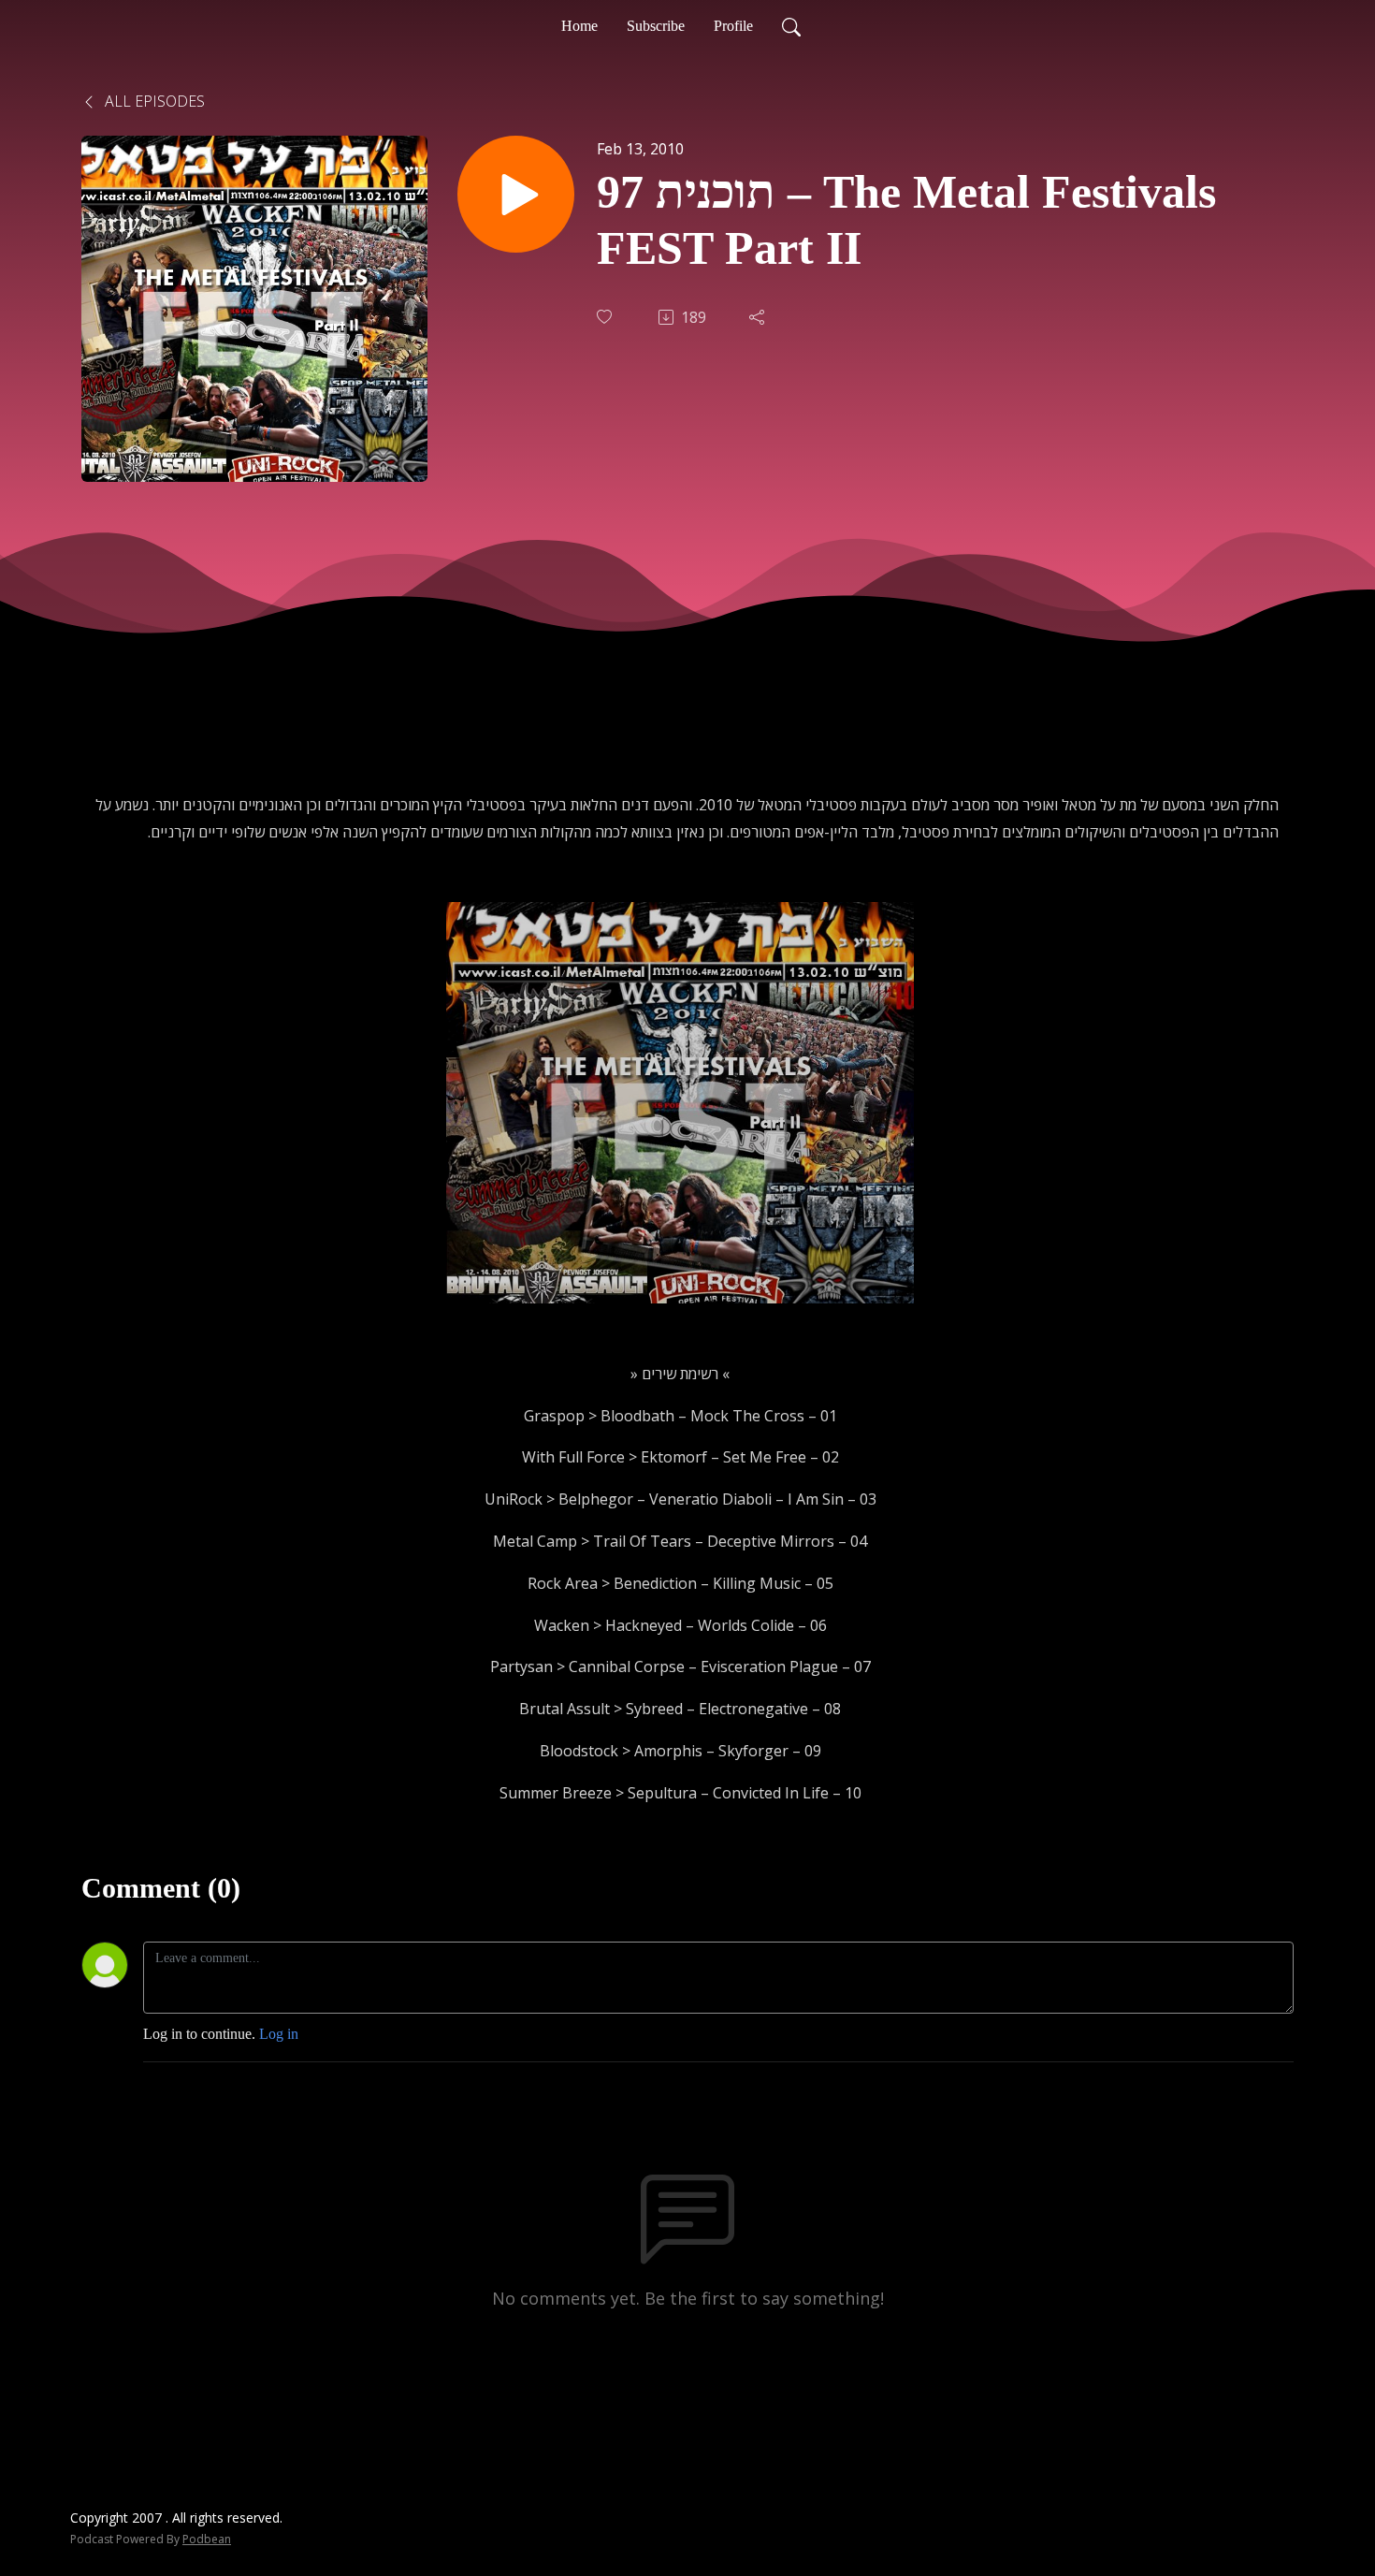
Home (579, 26)
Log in (279, 2034)
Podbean (207, 2539)
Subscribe (656, 26)
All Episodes (153, 101)
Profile (733, 26)
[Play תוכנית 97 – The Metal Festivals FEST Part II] (516, 194)
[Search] (791, 26)
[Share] (759, 317)
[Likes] (606, 317)
